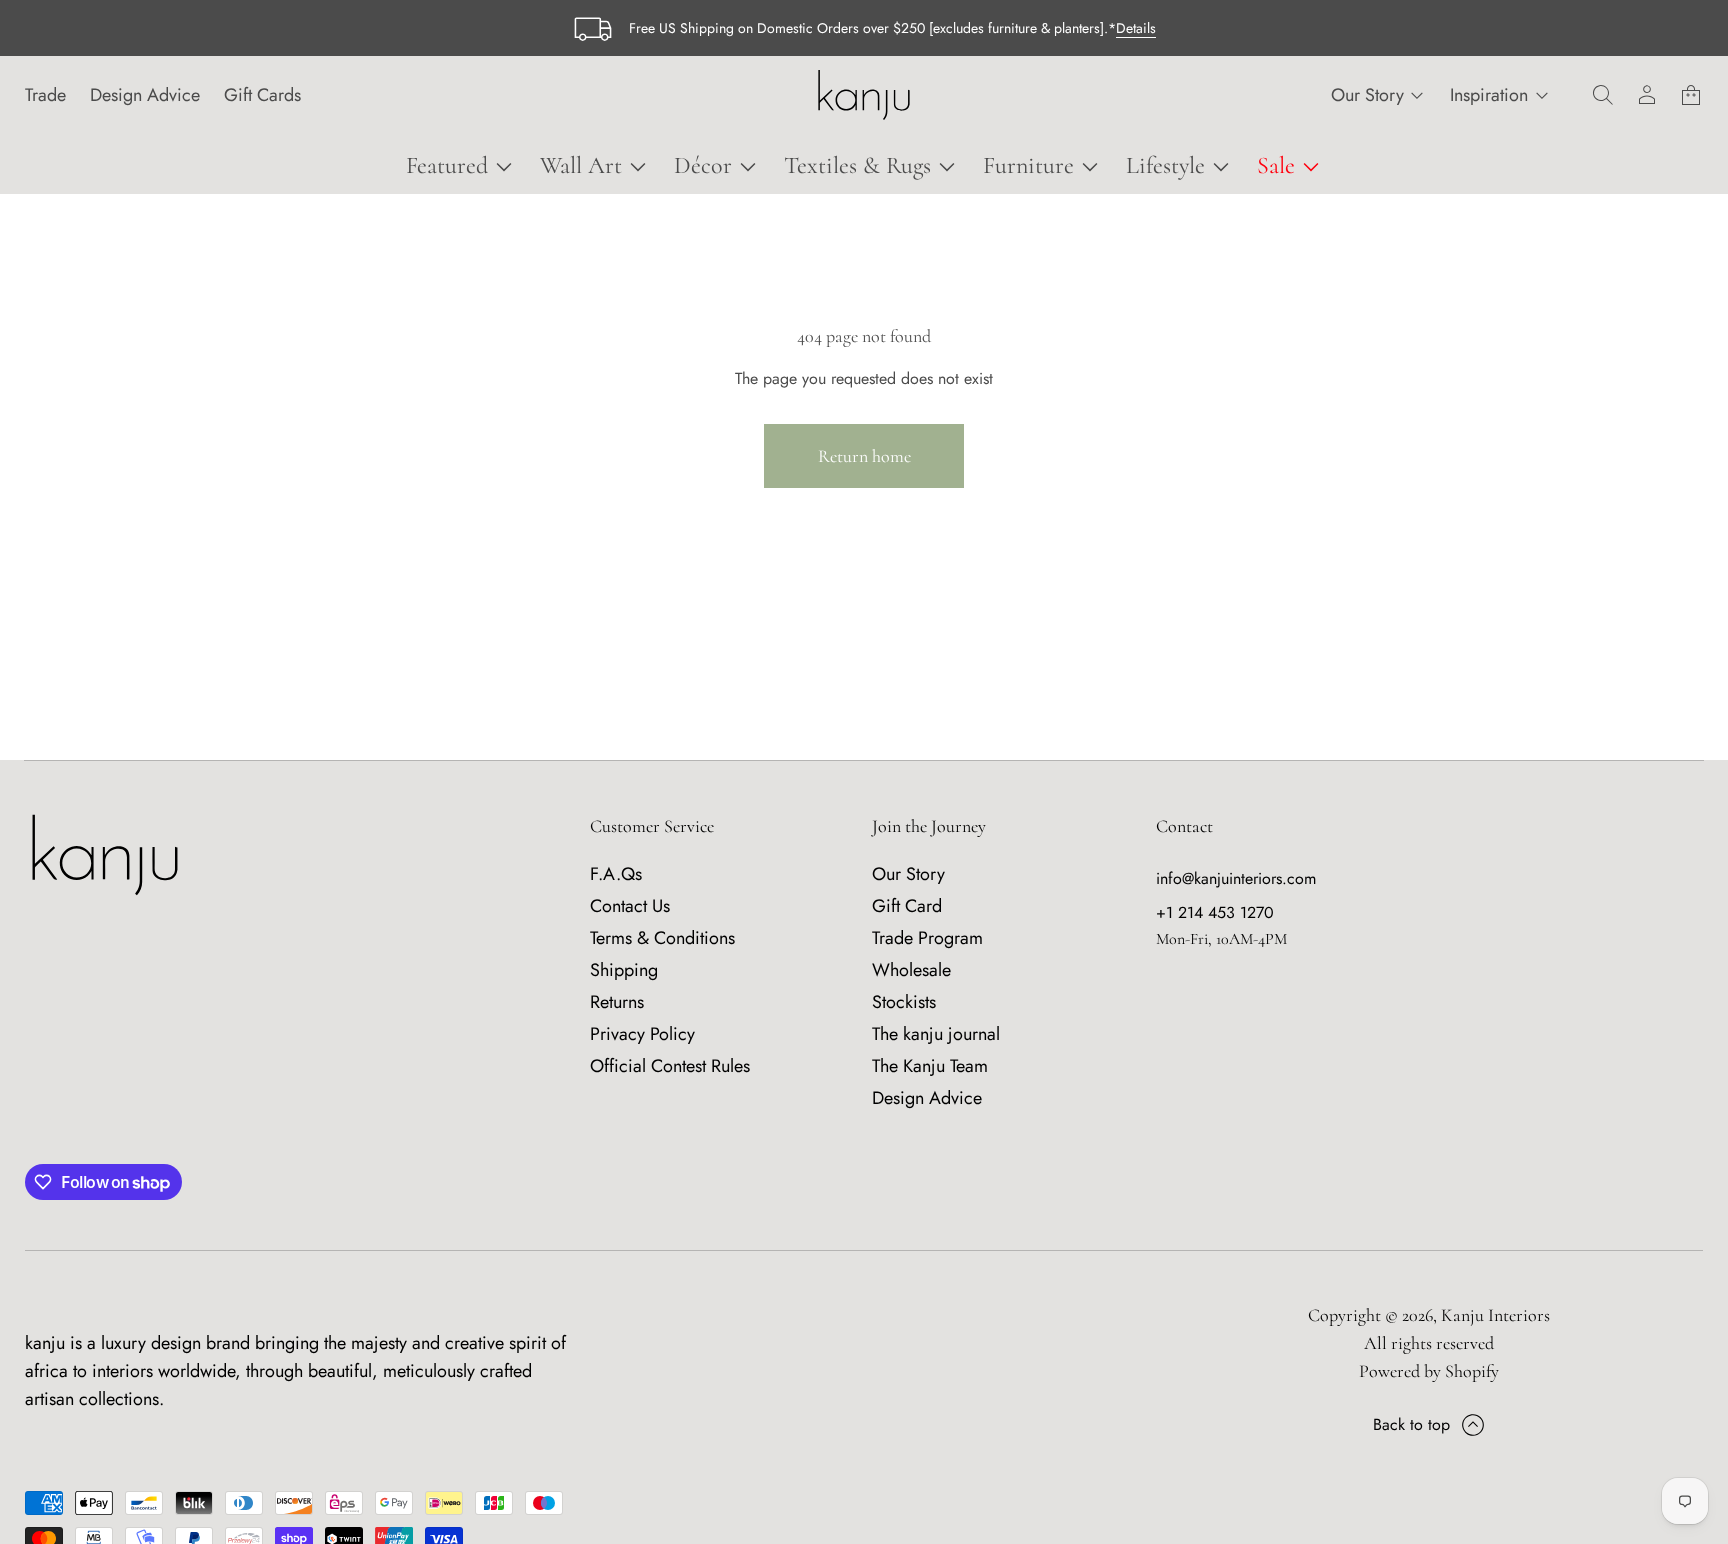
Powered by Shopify (1429, 1371)
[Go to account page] (1647, 95)
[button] (1603, 95)
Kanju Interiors (1495, 1315)
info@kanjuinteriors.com (1236, 878)
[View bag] (1691, 95)
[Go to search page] (1603, 95)
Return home (864, 456)
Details (1136, 28)
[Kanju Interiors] (863, 95)
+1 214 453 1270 (1215, 912)
